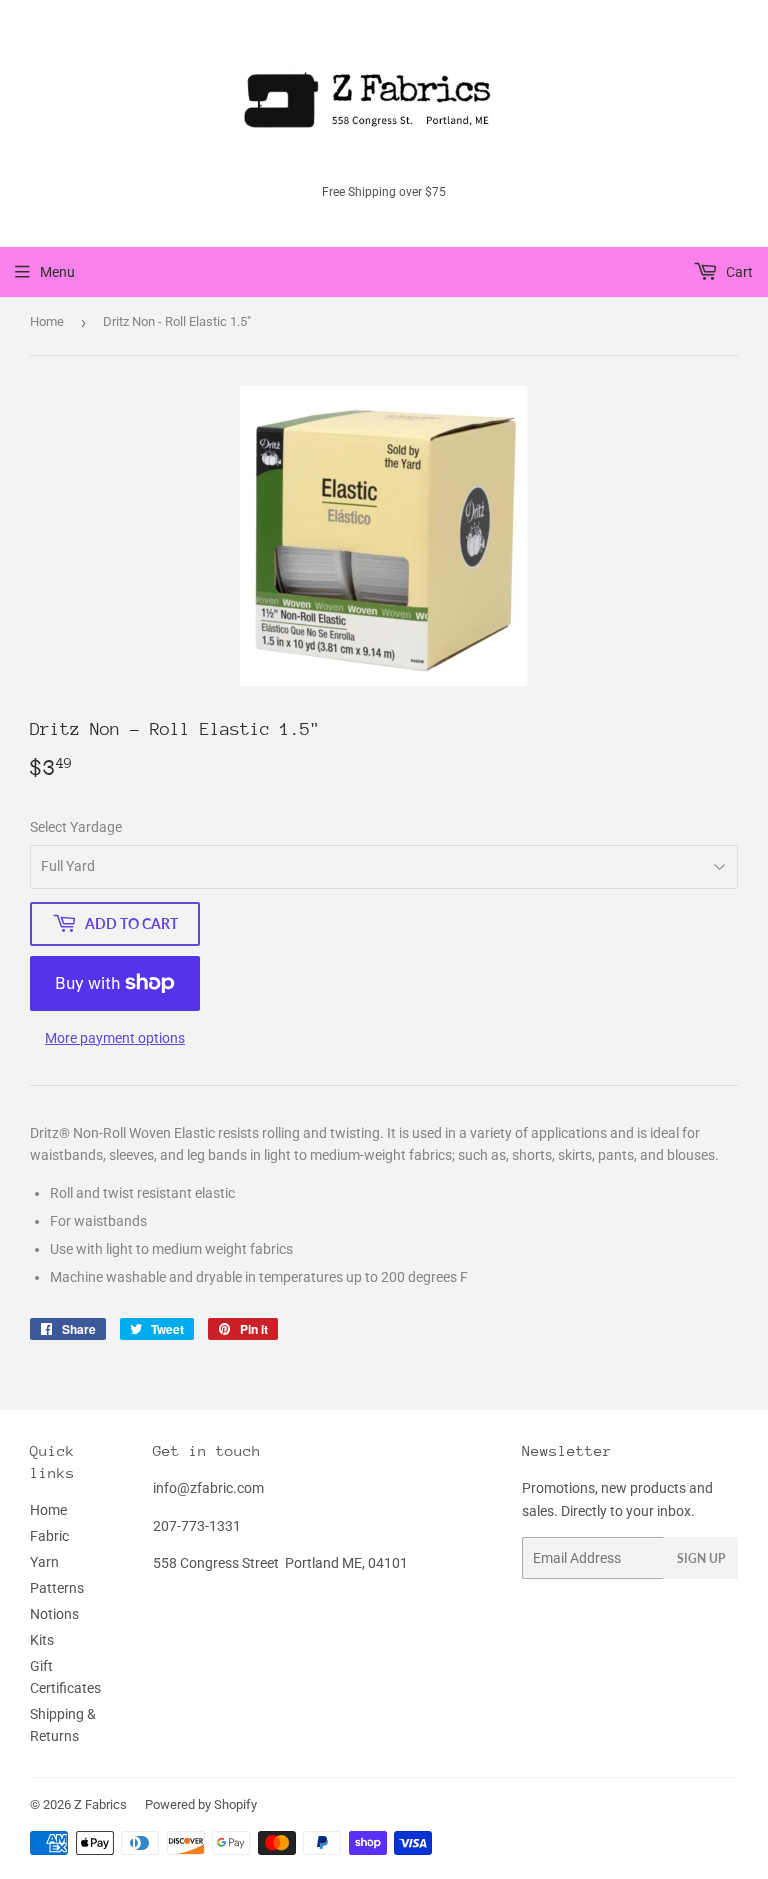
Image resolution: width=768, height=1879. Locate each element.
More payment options (115, 1038)
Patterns (57, 1588)
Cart (738, 272)
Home (47, 321)
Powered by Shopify (201, 1804)
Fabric (49, 1536)
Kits (42, 1640)
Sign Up (701, 1558)
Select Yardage (76, 827)
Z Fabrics (100, 1804)
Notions (54, 1614)
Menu (57, 272)
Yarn (44, 1562)
